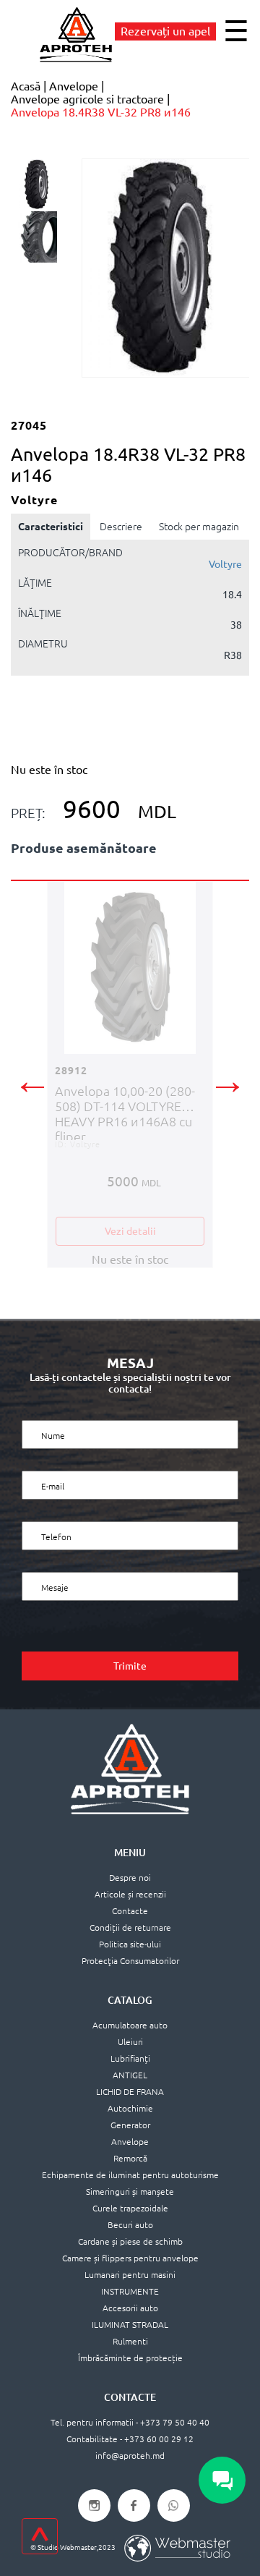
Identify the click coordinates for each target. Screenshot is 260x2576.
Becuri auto (130, 2225)
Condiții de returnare (130, 1927)
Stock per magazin (199, 527)
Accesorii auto (130, 2308)
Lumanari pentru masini (130, 2275)
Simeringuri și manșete (130, 2192)
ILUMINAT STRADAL (130, 2325)
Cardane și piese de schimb (130, 2241)
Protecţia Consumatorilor (130, 1961)
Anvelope (130, 2142)
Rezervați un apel (165, 31)
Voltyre (225, 564)
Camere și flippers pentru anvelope (130, 2258)
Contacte (130, 1911)
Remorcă (130, 2158)
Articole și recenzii (130, 1894)
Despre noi (130, 1878)
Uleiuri (130, 2042)
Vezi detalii (130, 1231)
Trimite (130, 1666)
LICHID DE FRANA (130, 2092)
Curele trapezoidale (130, 2208)
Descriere (121, 527)
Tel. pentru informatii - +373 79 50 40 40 (130, 2422)
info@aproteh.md (130, 2456)
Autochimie (130, 2108)
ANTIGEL (130, 2075)
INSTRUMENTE (130, 2291)
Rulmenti (130, 2341)
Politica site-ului (130, 1944)
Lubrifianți (130, 2058)
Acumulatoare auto (130, 2025)
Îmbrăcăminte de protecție (130, 2358)
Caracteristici (51, 527)
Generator (130, 2125)
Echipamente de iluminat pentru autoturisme (130, 2175)
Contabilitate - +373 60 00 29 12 (130, 2439)
